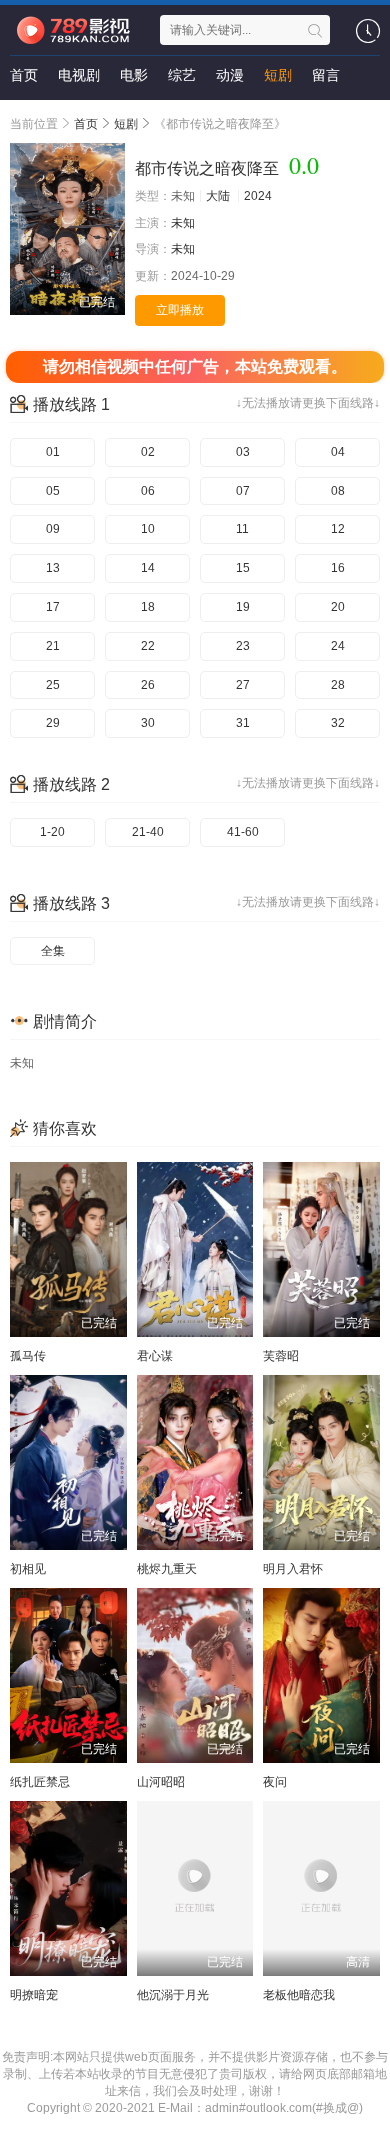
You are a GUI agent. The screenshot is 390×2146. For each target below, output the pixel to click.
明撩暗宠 (34, 1995)
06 (148, 491)
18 (148, 607)
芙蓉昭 (281, 1356)
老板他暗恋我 (299, 1995)
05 (53, 491)
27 (243, 685)
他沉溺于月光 (173, 1995)
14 (148, 568)
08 (338, 491)
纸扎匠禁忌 (40, 1782)
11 (242, 529)
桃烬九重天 (167, 1569)
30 (148, 723)
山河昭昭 (161, 1782)
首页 (24, 75)
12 (338, 529)
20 (338, 607)
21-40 (148, 832)
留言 (326, 75)
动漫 (230, 75)
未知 (183, 223)
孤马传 (28, 1356)
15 (243, 568)
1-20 (52, 832)
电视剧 (79, 75)
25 (53, 685)
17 (53, 607)
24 (338, 646)
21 (53, 646)
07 (243, 491)
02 (148, 452)
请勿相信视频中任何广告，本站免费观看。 (195, 366)
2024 (258, 196)
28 (338, 685)
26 (148, 685)
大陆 (218, 196)
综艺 (182, 75)
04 (338, 452)
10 (148, 529)
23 (243, 646)
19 (243, 607)
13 (53, 568)
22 (148, 646)
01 (53, 452)
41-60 (243, 832)
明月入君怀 (293, 1569)
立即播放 (180, 310)
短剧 (278, 75)
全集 (53, 951)
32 (338, 723)
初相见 (28, 1569)
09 (53, 529)
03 (243, 452)
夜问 (275, 1782)
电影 (134, 75)
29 (53, 723)
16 (338, 568)
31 (243, 723)
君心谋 (155, 1356)
